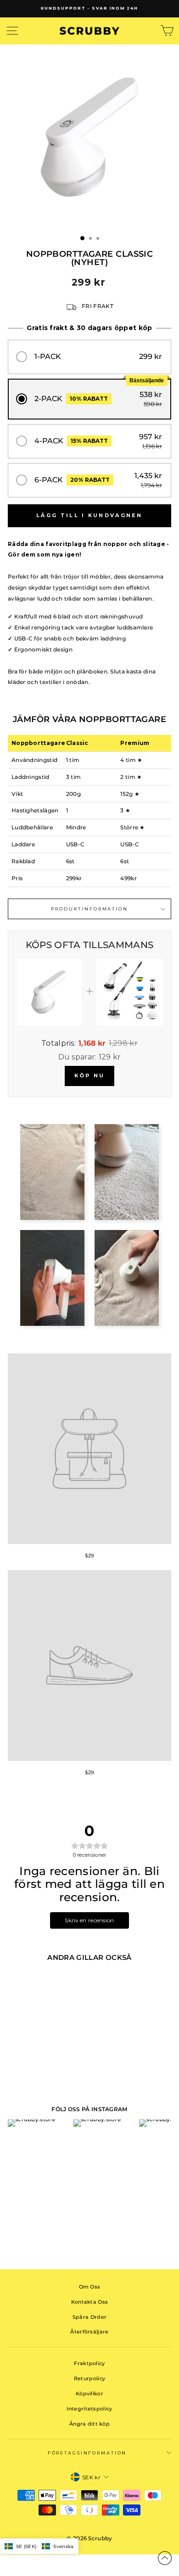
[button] (89, 357)
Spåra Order (89, 2317)
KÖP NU (90, 1076)
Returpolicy (89, 2378)
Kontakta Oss (90, 2302)
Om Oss (90, 2287)
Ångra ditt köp (89, 2424)
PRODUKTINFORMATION (89, 909)
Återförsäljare (89, 2332)
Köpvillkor (89, 2394)
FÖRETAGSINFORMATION (87, 2453)
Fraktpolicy (89, 2363)
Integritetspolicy (89, 2409)
